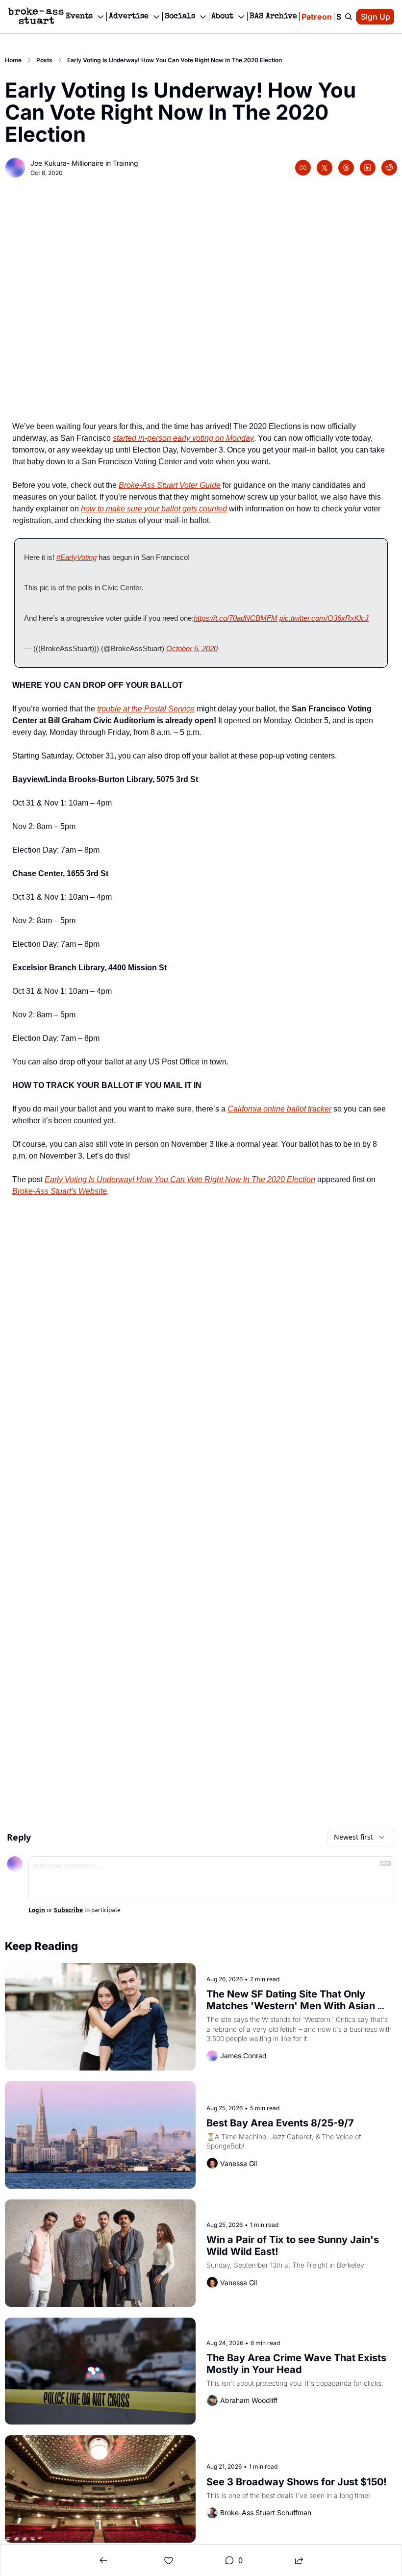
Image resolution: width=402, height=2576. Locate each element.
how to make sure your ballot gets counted (154, 509)
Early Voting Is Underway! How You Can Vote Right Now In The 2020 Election (180, 1179)
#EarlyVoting (76, 557)
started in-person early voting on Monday (183, 438)
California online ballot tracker (279, 1109)
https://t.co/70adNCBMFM (236, 618)
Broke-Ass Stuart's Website (60, 1191)
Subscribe (68, 1910)
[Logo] (36, 17)
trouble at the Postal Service (146, 709)
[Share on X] (325, 168)
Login (37, 1910)
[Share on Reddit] (389, 168)
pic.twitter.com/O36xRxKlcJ (324, 618)
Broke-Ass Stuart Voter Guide (170, 485)
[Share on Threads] (346, 168)
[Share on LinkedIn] (368, 168)
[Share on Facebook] (303, 168)
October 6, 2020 (192, 648)
